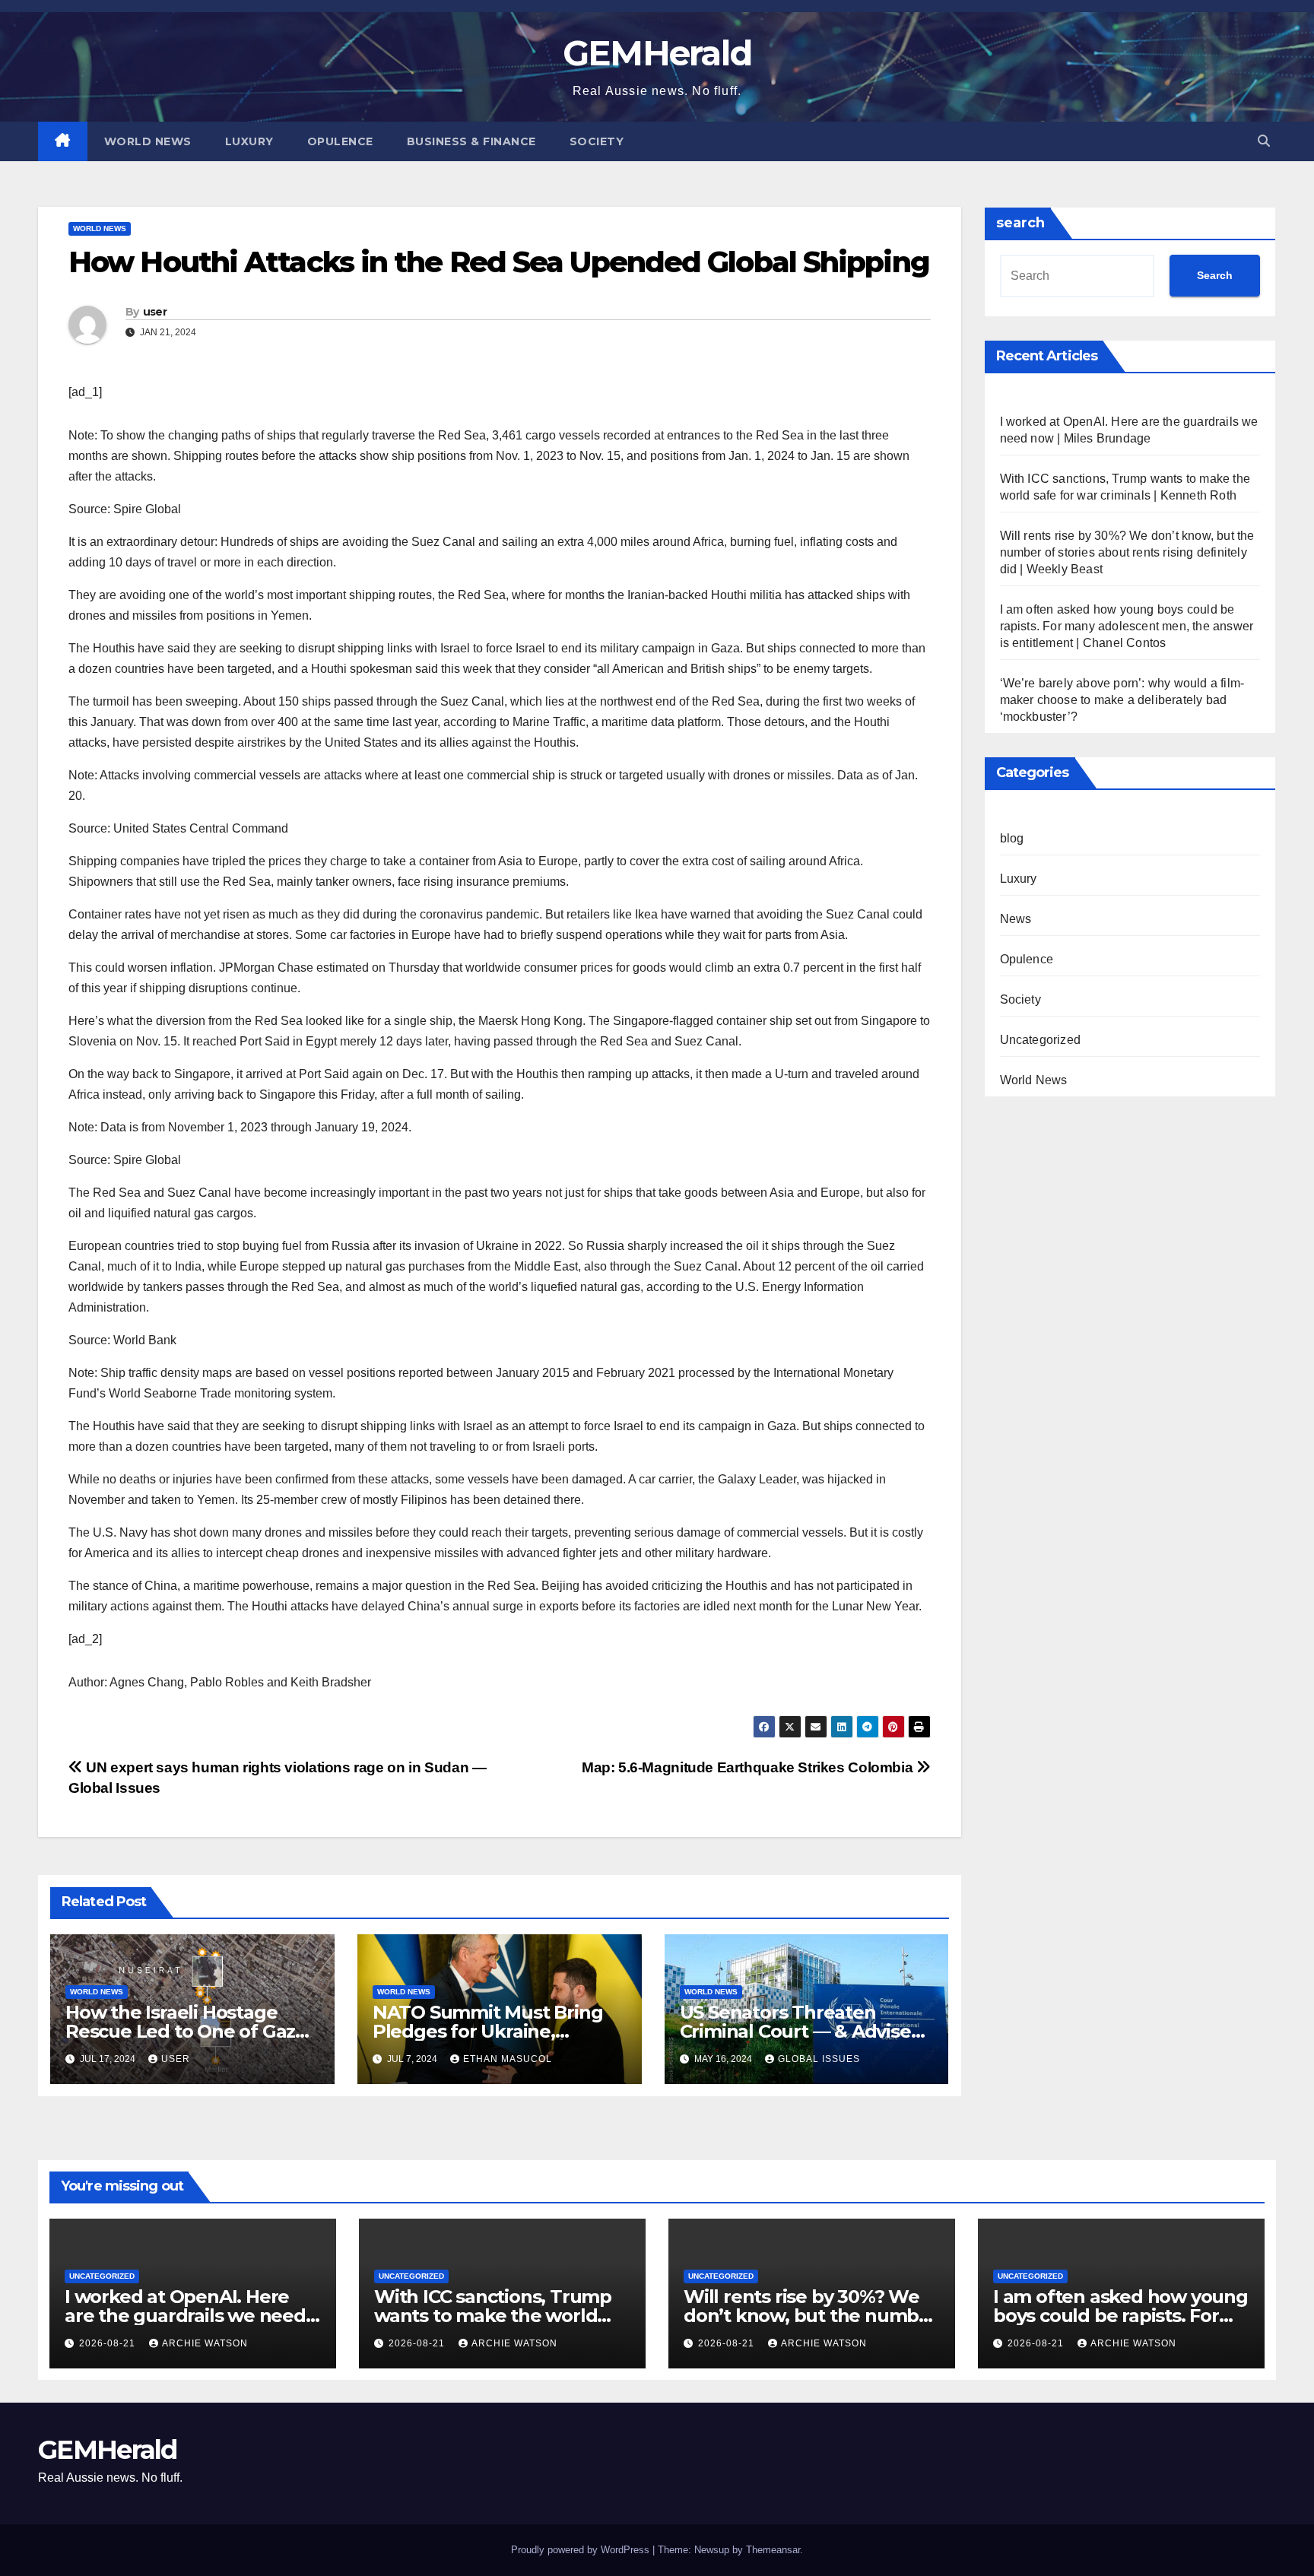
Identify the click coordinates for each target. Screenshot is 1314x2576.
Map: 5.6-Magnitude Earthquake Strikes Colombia (749, 1767)
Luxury (249, 141)
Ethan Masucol (508, 2059)
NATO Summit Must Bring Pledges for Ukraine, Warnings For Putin (488, 2031)
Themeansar (773, 2550)
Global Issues (819, 2059)
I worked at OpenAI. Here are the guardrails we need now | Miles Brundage (185, 2316)
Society (597, 141)
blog (1012, 838)
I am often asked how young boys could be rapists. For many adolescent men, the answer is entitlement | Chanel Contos (1127, 626)
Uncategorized (1041, 1040)
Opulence (340, 141)
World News (148, 141)
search (1020, 223)
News (1016, 919)
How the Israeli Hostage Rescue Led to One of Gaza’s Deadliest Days (192, 2031)
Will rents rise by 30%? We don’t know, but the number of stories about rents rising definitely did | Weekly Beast (1127, 552)
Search (1215, 275)
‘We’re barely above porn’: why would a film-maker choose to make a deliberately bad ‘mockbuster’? (1122, 700)
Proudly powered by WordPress (582, 2550)
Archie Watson (205, 2343)
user (155, 312)
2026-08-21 (109, 2343)
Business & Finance (471, 141)
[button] (1264, 141)
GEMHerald (657, 53)
